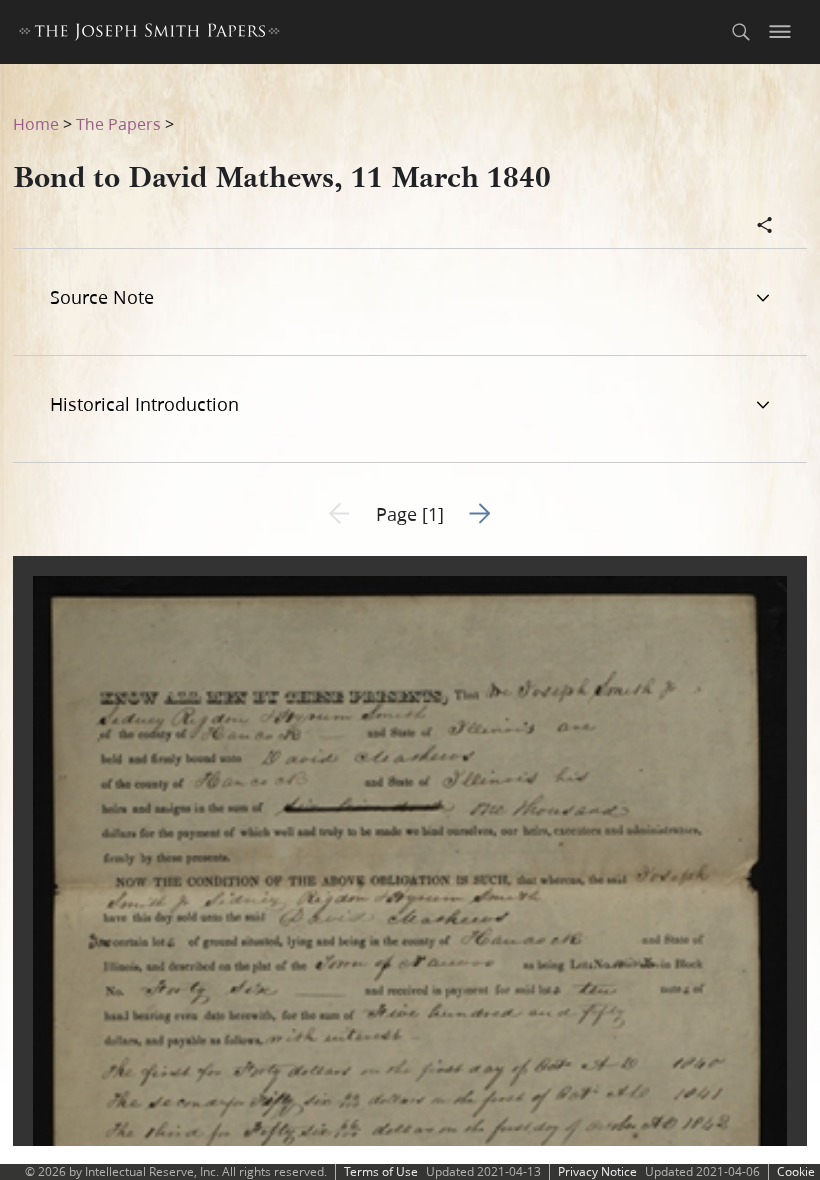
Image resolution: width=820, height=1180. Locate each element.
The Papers (118, 123)
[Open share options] (765, 227)
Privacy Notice (597, 1171)
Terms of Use (381, 1171)
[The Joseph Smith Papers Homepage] (149, 34)
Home (36, 123)
